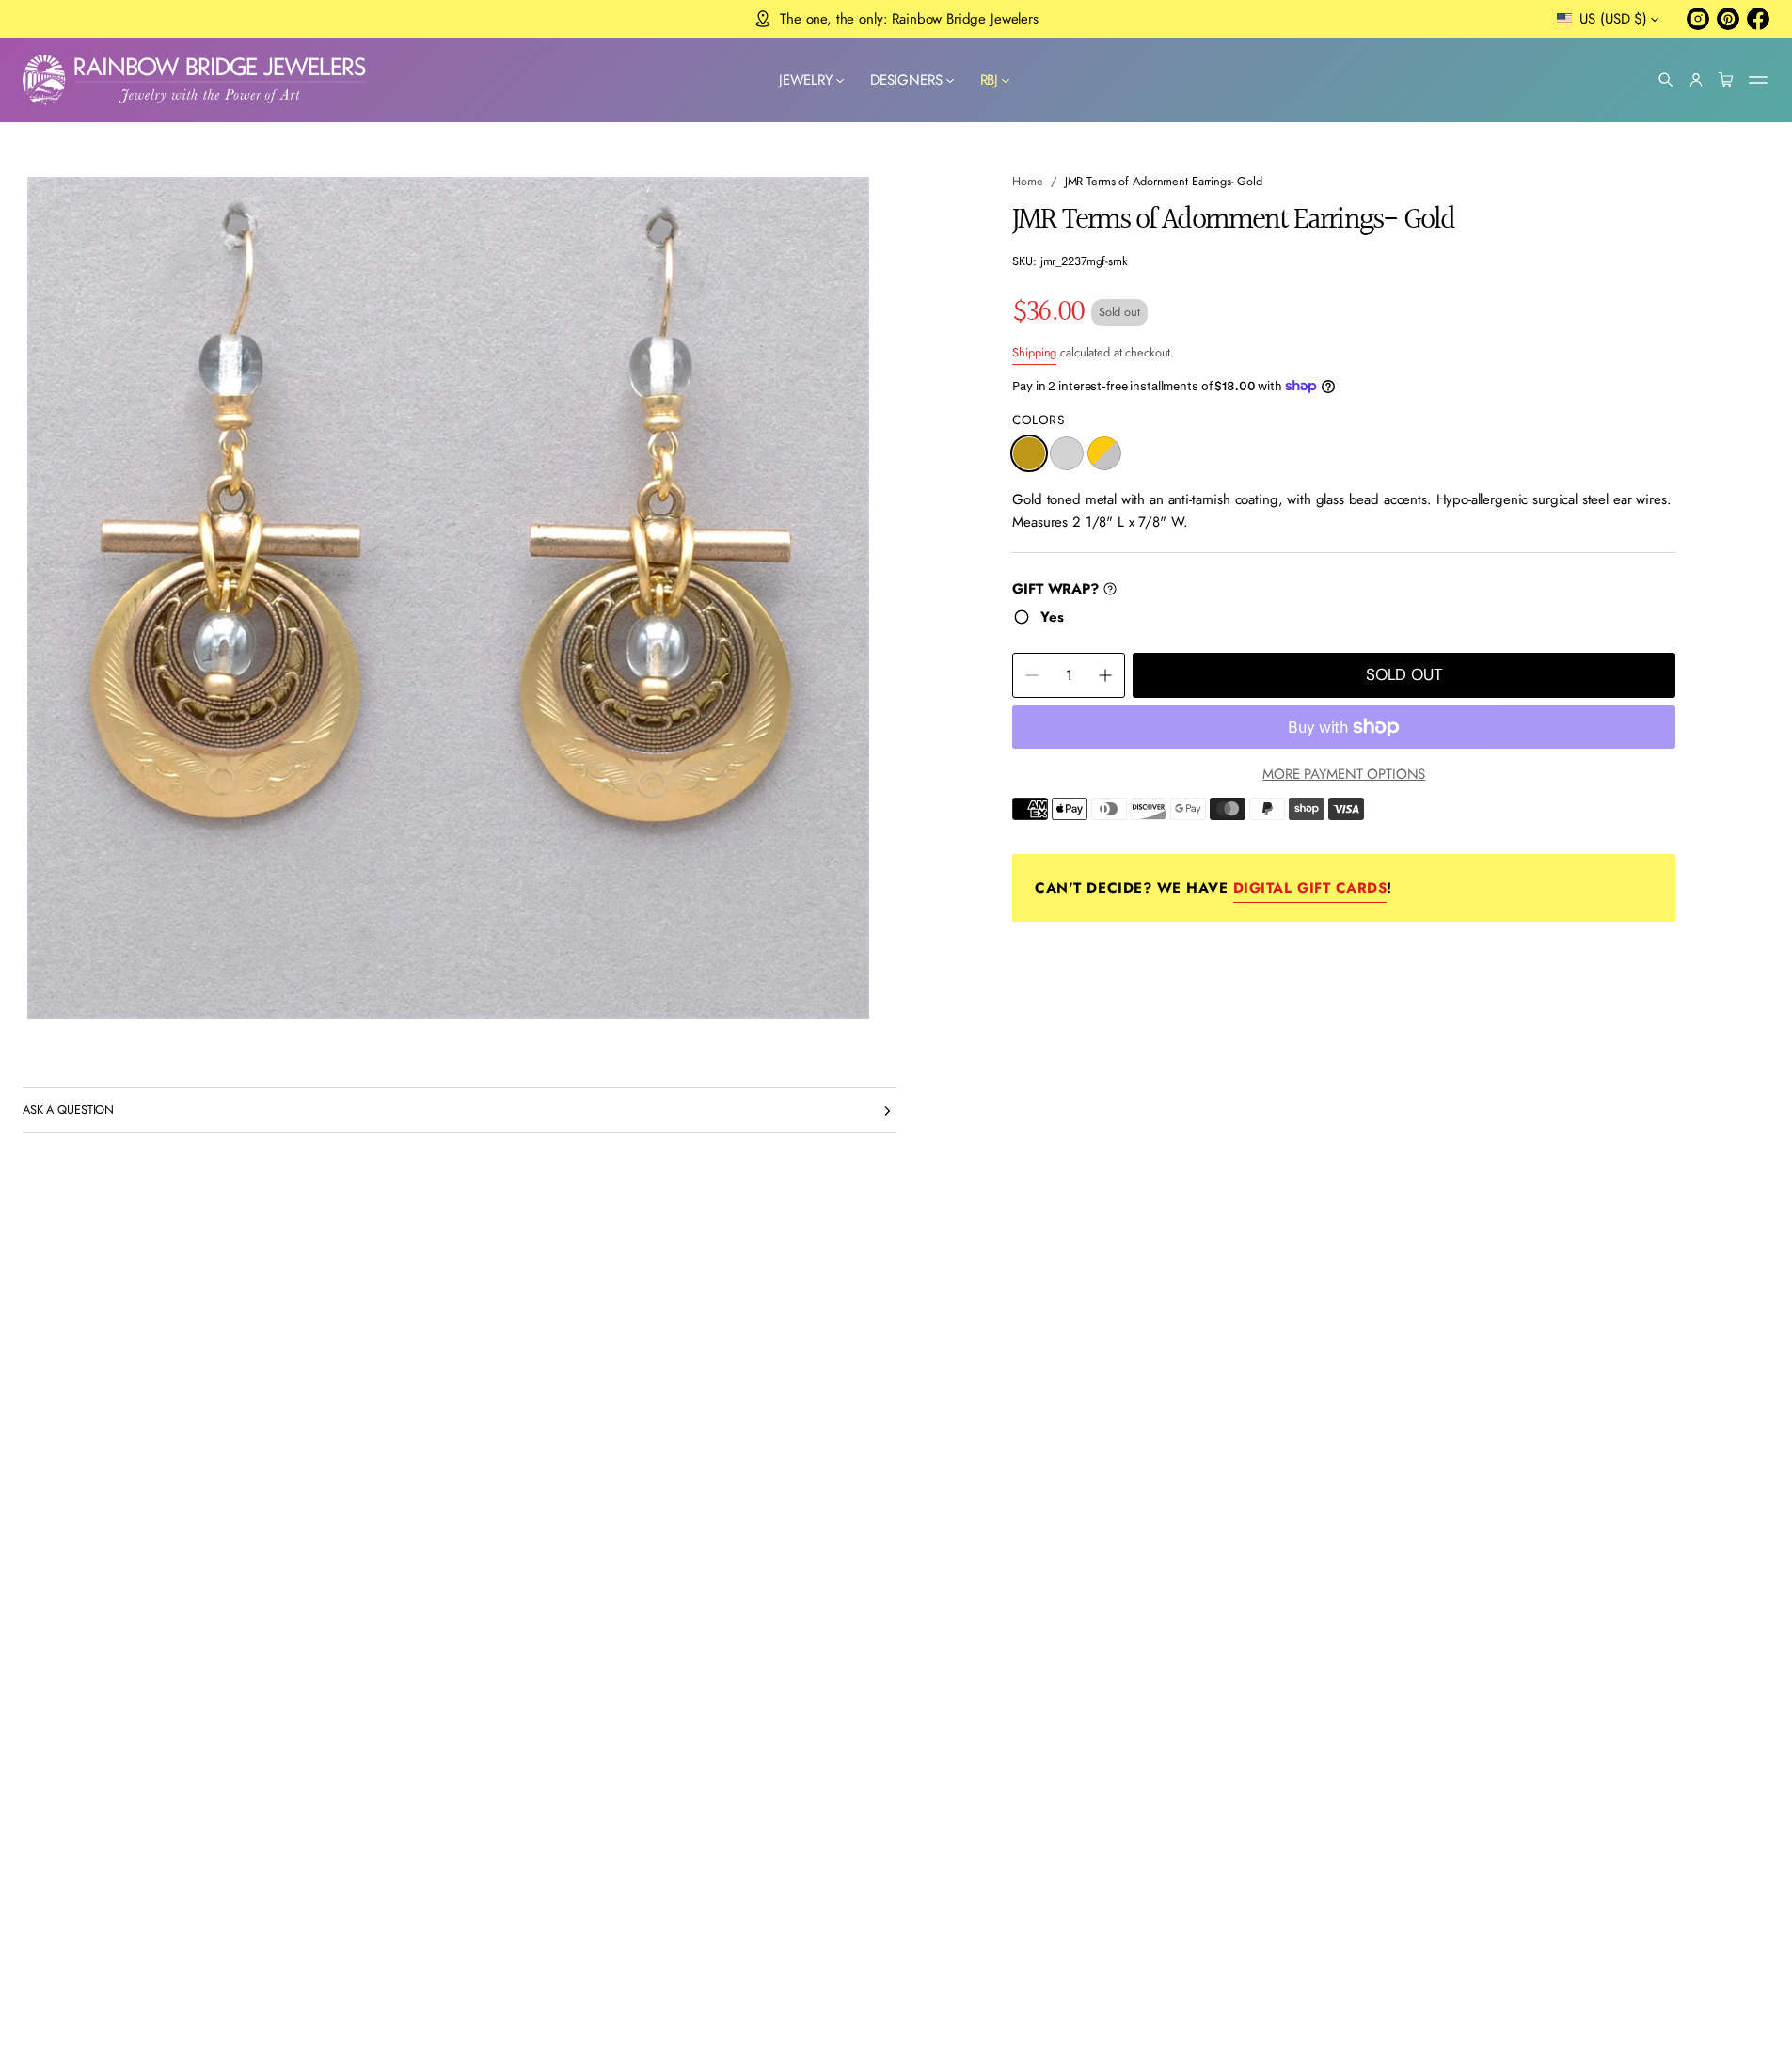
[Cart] (1726, 80)
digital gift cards (1310, 888)
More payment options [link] (1344, 774)
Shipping (1034, 352)
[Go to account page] (1696, 80)
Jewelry (806, 80)
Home (1028, 181)
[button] (1666, 80)
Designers (906, 80)
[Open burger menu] (1758, 80)
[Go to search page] (1666, 80)
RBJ (990, 80)
